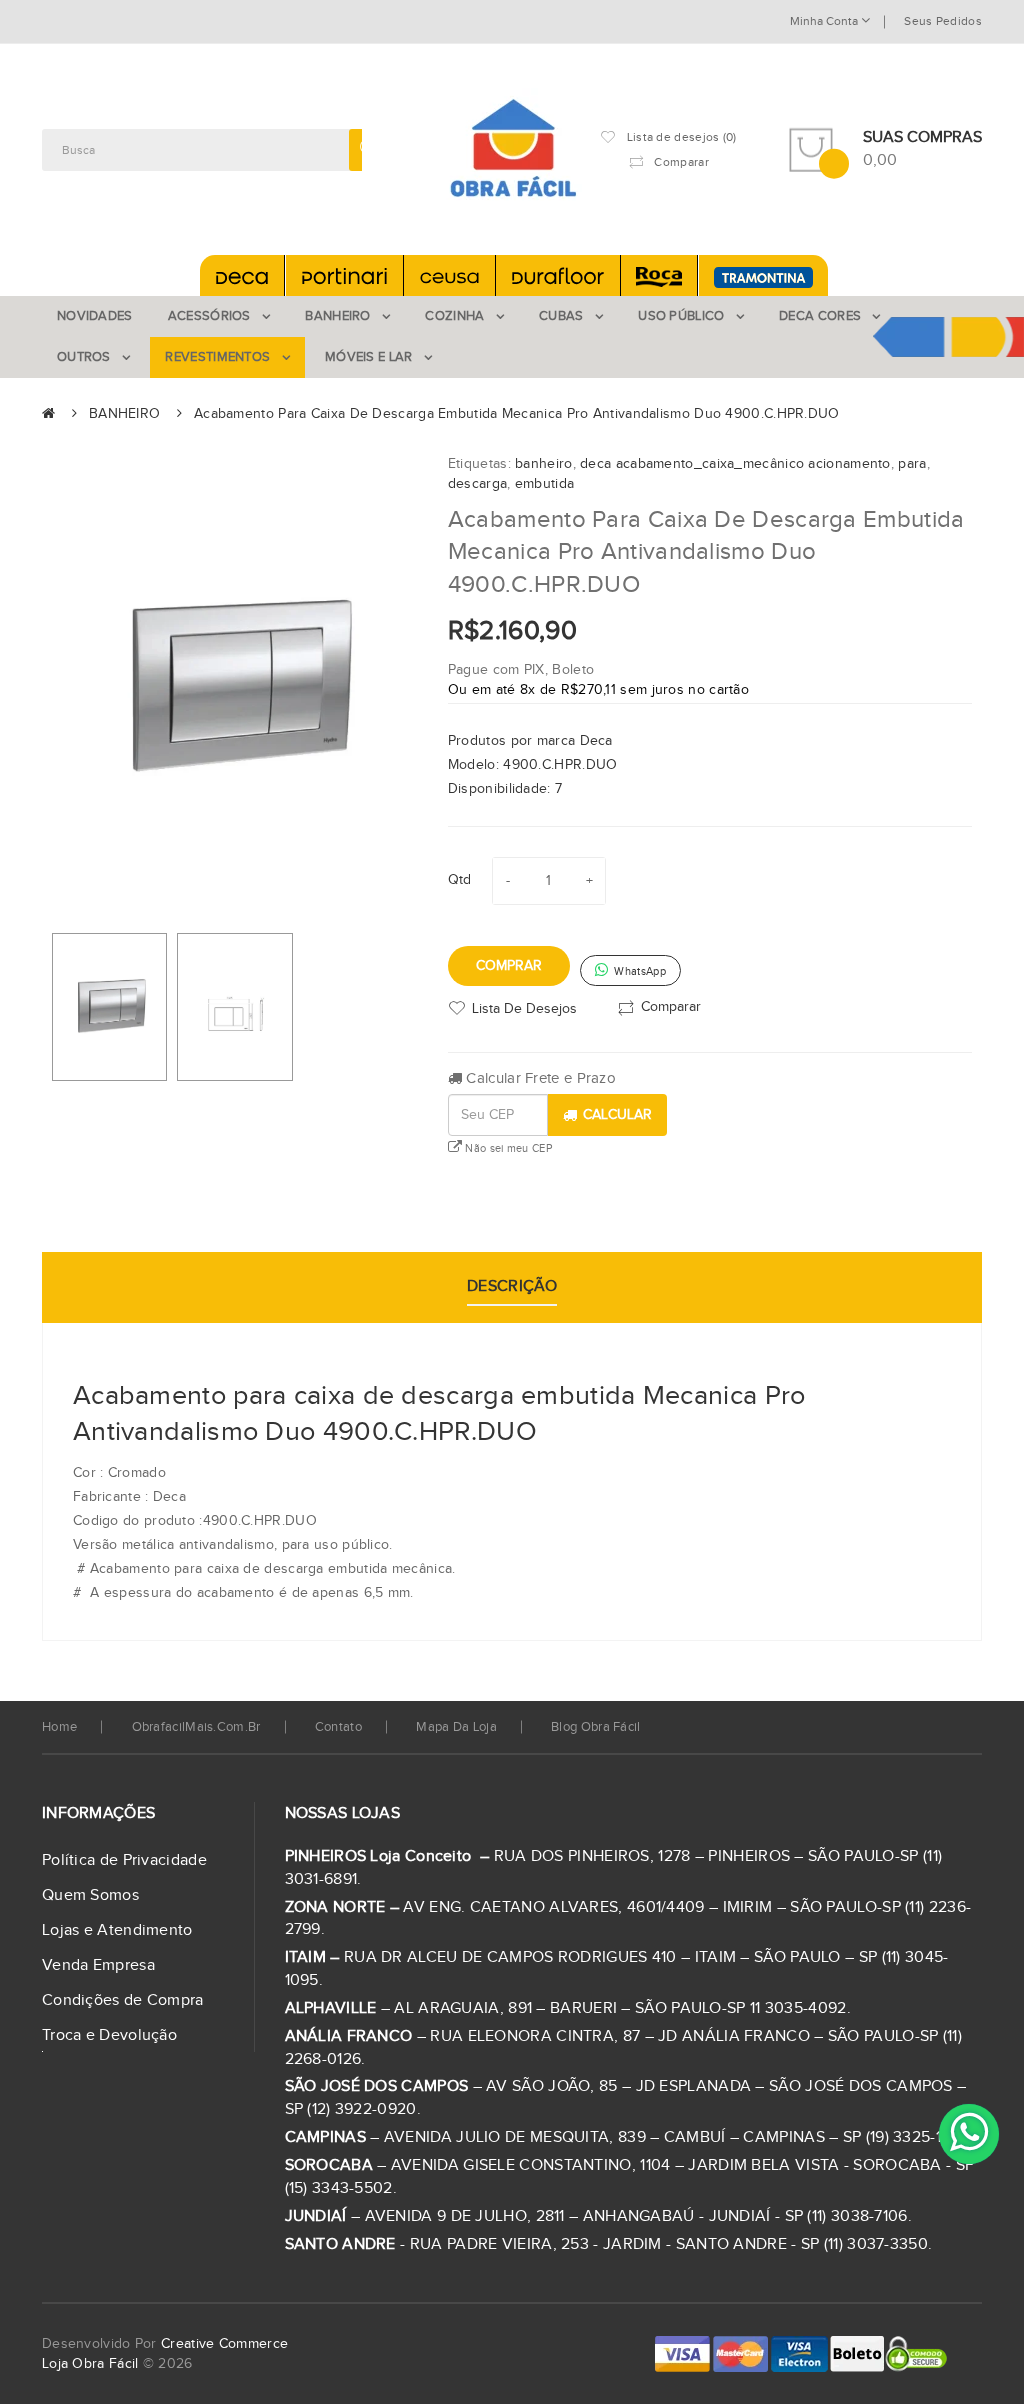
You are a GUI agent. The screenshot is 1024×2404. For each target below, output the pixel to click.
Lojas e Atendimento (117, 1930)
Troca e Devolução (109, 2035)
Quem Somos (90, 1895)
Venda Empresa (98, 1965)
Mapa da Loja (456, 1727)
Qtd (460, 880)
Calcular (617, 1115)
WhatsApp (638, 971)
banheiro (543, 464)
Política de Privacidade (124, 1860)
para (912, 464)
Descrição (512, 1286)
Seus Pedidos (943, 21)
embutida (544, 484)
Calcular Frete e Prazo (539, 1078)
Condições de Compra (123, 2000)
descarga (477, 484)
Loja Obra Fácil (90, 2364)
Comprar (509, 966)
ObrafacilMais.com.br (196, 1727)
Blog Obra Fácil (596, 1727)
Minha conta (825, 21)
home (59, 1727)
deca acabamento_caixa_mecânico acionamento (735, 464)
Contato (338, 1727)
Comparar (671, 1007)
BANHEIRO (124, 414)
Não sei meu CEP (507, 1148)
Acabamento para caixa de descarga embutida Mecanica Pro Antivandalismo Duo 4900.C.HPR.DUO (517, 414)
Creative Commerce (224, 2344)
